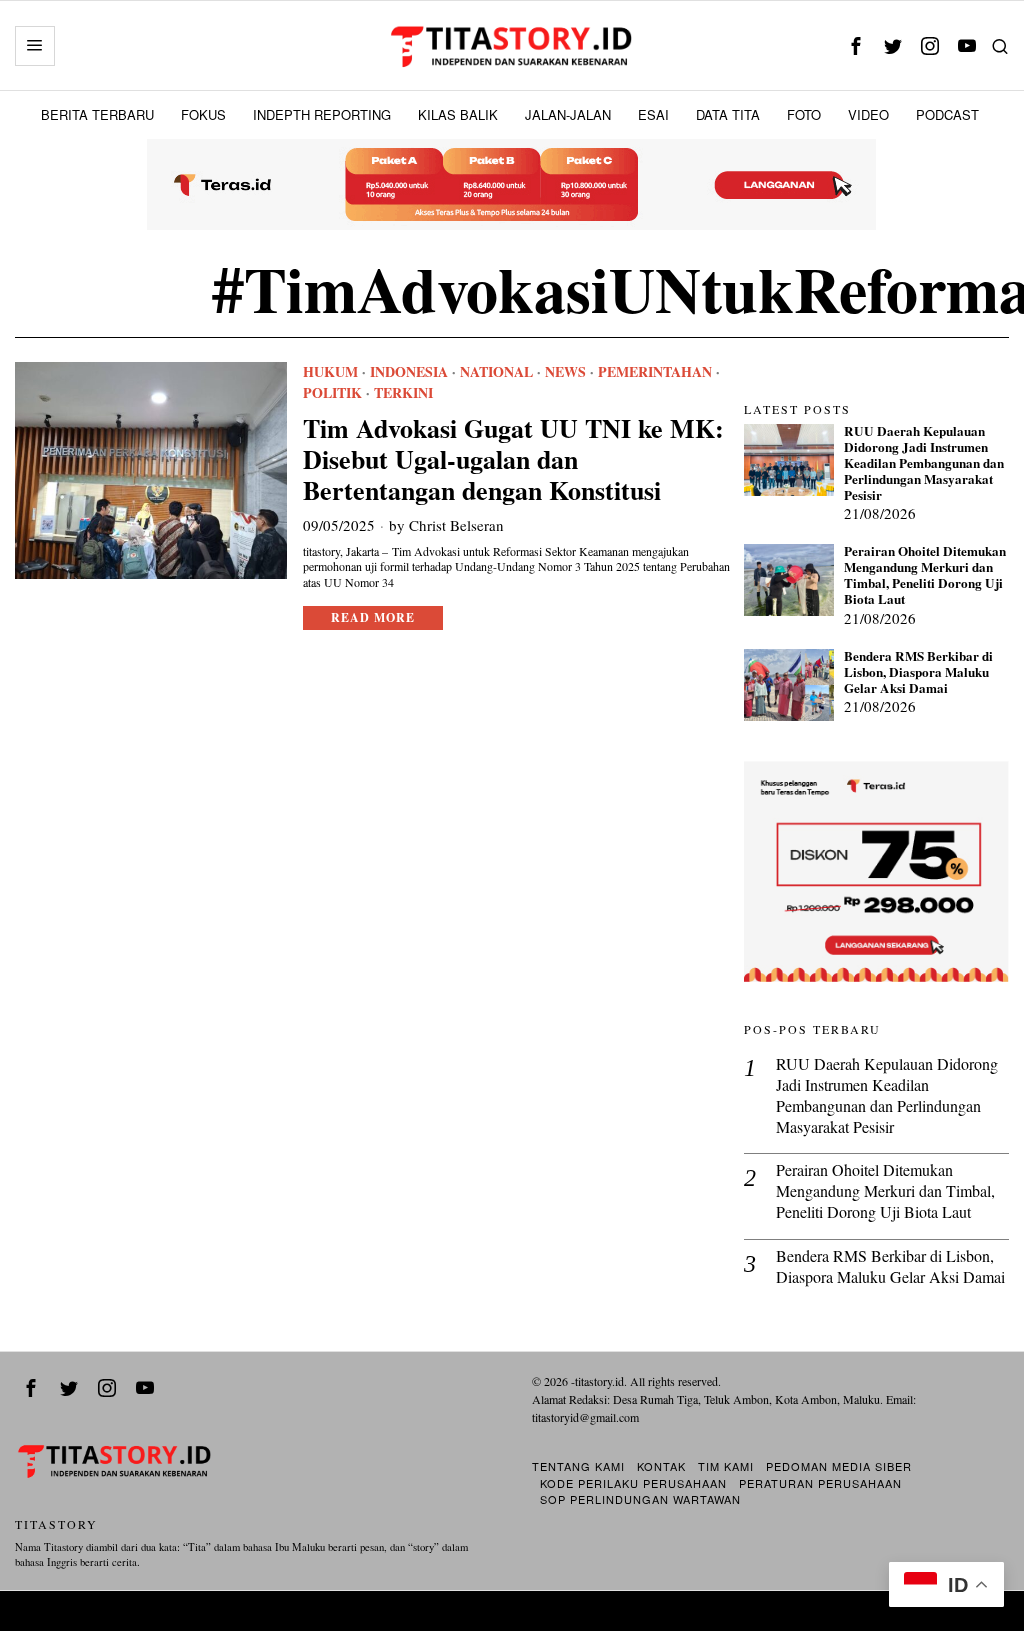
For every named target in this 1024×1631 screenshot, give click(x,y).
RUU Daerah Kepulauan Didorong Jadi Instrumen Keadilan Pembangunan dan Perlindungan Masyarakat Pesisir (924, 463)
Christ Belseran (456, 525)
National (496, 372)
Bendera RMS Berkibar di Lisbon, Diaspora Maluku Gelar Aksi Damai (918, 673)
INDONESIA (409, 372)
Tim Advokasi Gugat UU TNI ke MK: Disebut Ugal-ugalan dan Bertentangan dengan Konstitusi (513, 460)
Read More (373, 617)
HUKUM (330, 372)
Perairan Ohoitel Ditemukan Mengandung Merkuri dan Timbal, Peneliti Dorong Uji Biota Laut (925, 575)
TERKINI (403, 393)
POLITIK (332, 393)
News (565, 372)
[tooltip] (856, 45)
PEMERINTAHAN (655, 372)
